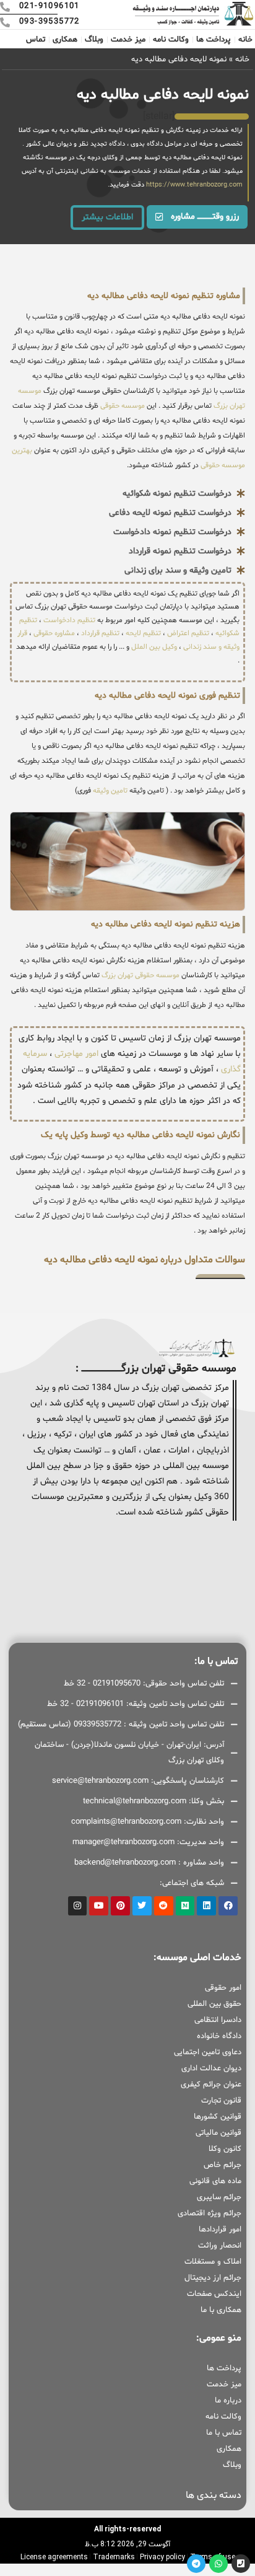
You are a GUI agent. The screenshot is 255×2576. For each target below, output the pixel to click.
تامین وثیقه (110, 791)
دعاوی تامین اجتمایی (208, 2052)
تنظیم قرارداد (100, 633)
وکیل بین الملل (154, 647)
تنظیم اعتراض (188, 633)
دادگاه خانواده (219, 2036)
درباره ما (228, 2401)
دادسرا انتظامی (218, 2020)
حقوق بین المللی (214, 2004)
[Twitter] (142, 1906)
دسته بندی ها (214, 2495)
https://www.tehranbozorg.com (194, 185)
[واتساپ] (218, 2564)
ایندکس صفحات (214, 2294)
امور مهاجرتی (76, 1054)
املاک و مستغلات (213, 2262)
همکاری (65, 40)
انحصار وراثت (220, 2246)
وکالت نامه (171, 40)
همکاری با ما (221, 2310)
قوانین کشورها (218, 2117)
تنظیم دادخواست (69, 620)
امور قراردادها (220, 2230)
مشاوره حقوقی (54, 633)
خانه (245, 40)
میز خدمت (128, 40)
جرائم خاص (223, 2165)
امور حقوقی (223, 1988)
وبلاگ (94, 40)
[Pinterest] (120, 1906)
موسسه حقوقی (122, 406)
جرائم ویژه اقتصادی (210, 2213)
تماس (36, 40)
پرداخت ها (214, 40)
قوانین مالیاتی (218, 2133)
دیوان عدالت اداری (211, 2068)
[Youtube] (99, 1906)
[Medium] (185, 1906)
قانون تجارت (221, 2101)
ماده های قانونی (215, 2181)
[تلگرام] (196, 2564)
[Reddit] (164, 1906)
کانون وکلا (225, 2149)
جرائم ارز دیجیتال (213, 2278)
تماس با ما (224, 2433)
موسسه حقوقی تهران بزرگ (140, 975)
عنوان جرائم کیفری (211, 2085)
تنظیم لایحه (143, 633)
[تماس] (241, 2564)
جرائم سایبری (219, 2197)
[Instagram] (78, 1906)
